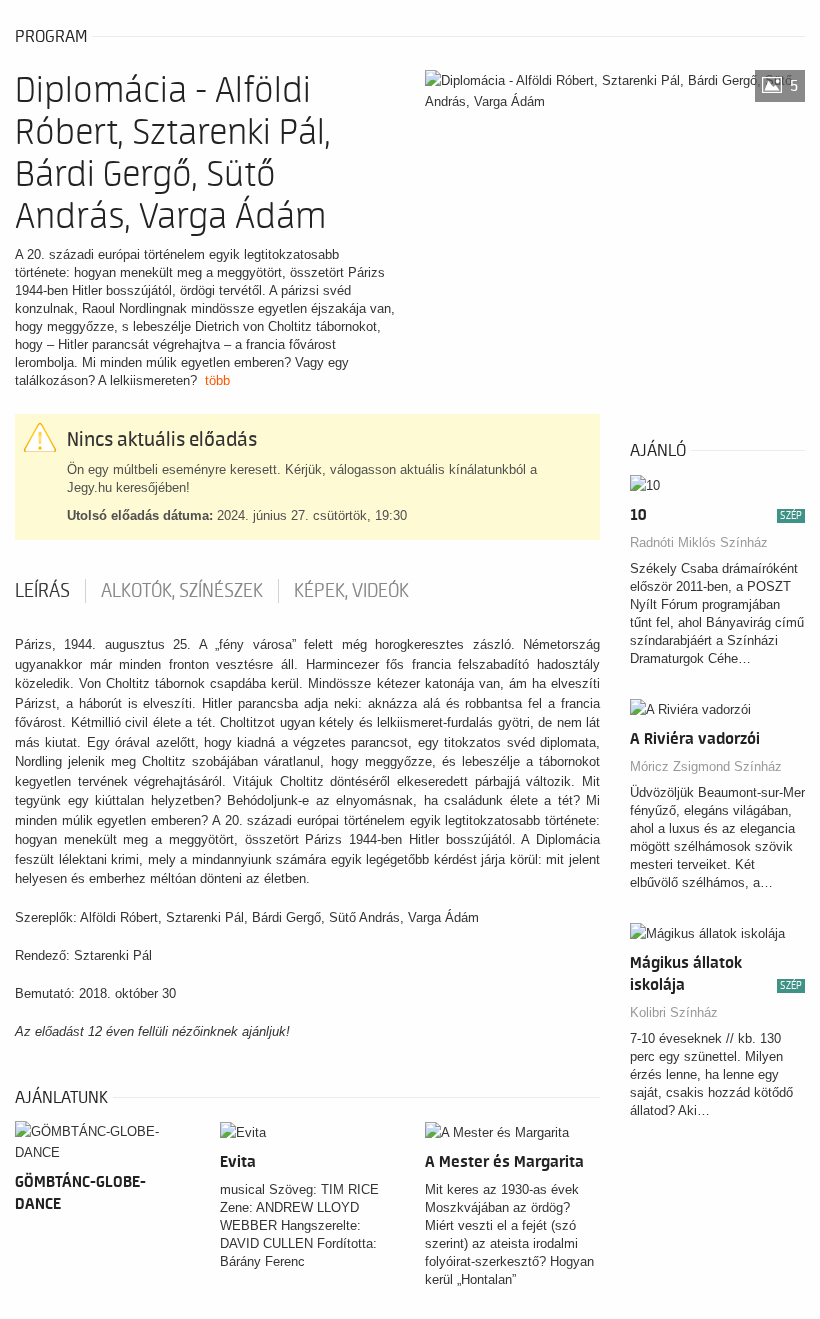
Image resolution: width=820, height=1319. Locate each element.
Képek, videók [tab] (351, 591)
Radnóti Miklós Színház (699, 542)
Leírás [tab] (42, 591)
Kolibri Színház (674, 1012)
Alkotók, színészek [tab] (182, 591)
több (217, 380)
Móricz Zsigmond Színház (706, 766)
